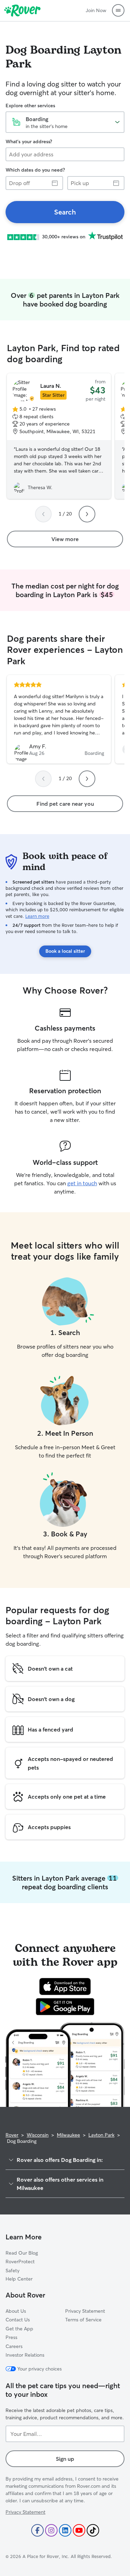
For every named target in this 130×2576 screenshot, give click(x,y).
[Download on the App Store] (65, 1986)
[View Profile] (59, 719)
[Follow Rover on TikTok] (93, 2530)
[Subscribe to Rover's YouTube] (79, 2530)
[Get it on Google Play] (65, 2007)
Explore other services (30, 106)
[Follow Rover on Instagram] (51, 2530)
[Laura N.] (59, 436)
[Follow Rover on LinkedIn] (65, 2530)
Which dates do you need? (35, 170)
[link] (65, 212)
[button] (118, 10)
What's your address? (29, 141)
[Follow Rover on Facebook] (37, 2530)
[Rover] (22, 10)
